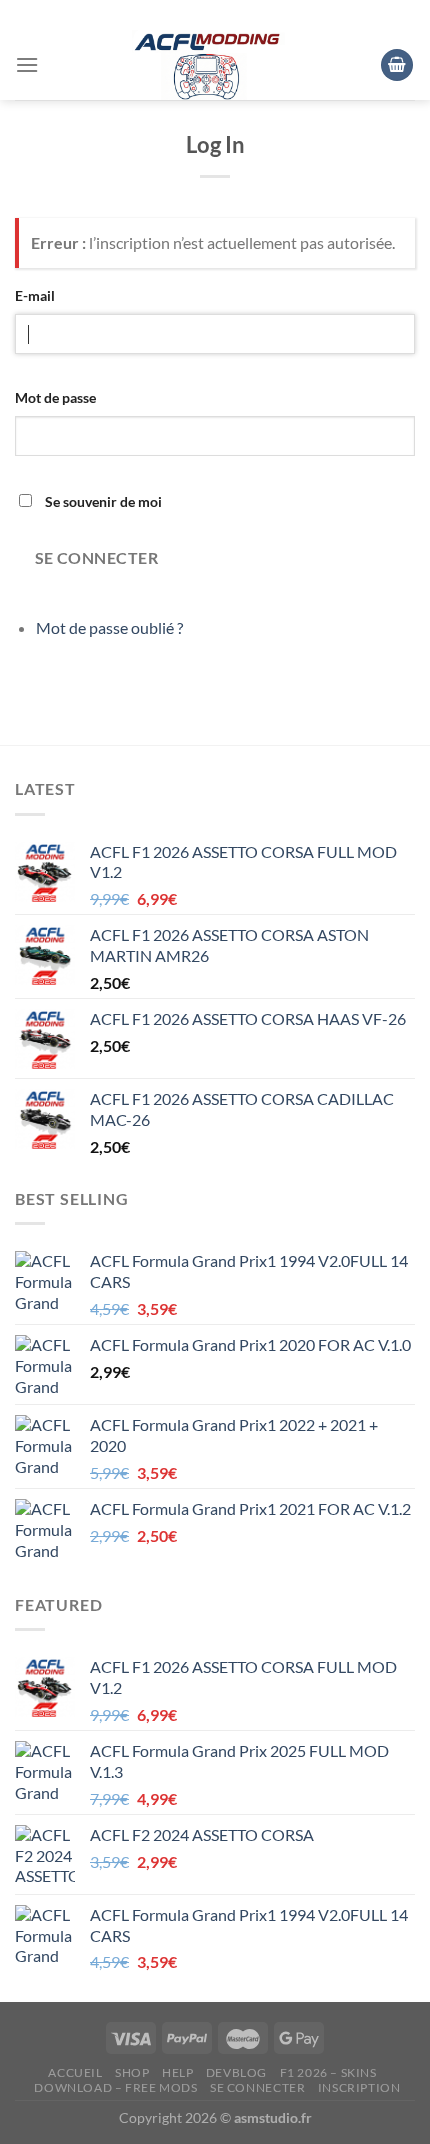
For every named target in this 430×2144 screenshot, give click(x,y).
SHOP (132, 2072)
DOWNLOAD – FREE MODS (115, 2087)
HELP (177, 2072)
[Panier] (397, 65)
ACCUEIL (75, 2072)
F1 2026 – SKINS (328, 2072)
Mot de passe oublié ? (109, 627)
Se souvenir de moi (103, 501)
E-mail (35, 295)
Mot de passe (55, 397)
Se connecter (97, 558)
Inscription (359, 2087)
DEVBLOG (236, 2072)
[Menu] (27, 64)
